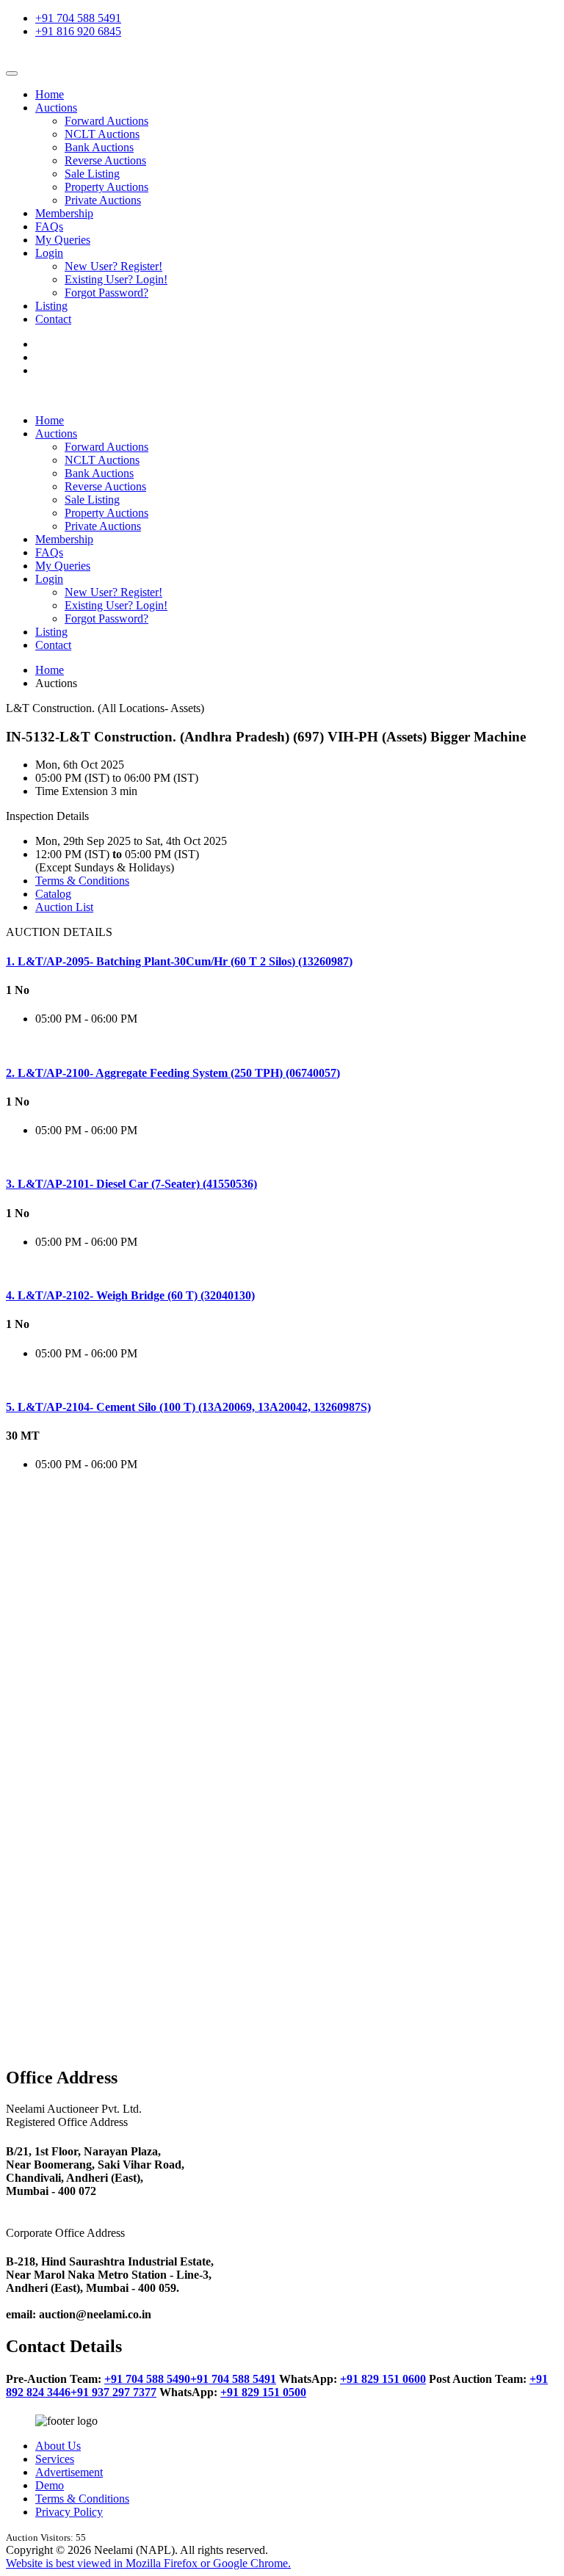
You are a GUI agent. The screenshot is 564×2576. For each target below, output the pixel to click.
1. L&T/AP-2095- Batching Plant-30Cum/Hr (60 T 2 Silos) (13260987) (179, 961)
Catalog (53, 894)
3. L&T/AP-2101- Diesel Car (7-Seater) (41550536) (131, 1184)
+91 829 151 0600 (383, 2379)
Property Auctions (106, 187)
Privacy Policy (69, 2512)
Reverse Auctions (105, 160)
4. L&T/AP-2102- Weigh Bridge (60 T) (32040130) (130, 1295)
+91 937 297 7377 (113, 2392)
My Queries (63, 240)
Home (50, 94)
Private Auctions (103, 200)
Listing (51, 306)
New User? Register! (113, 266)
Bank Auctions (99, 147)
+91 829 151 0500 (263, 2392)
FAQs (49, 226)
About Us (58, 2446)
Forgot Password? (106, 293)
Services (55, 2459)
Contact (53, 319)
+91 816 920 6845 (78, 31)
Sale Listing (92, 174)
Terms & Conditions (82, 881)
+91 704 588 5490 (147, 2379)
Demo (50, 2485)
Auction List (64, 907)
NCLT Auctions (102, 134)
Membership (64, 213)
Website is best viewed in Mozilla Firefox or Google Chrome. (148, 2563)
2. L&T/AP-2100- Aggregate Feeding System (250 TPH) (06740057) (173, 1073)
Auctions (56, 108)
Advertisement (69, 2472)
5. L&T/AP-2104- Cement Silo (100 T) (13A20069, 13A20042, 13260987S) (188, 1407)
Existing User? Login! (116, 279)
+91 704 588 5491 (78, 18)
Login (49, 253)
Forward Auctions (106, 121)
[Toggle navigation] (12, 73)
